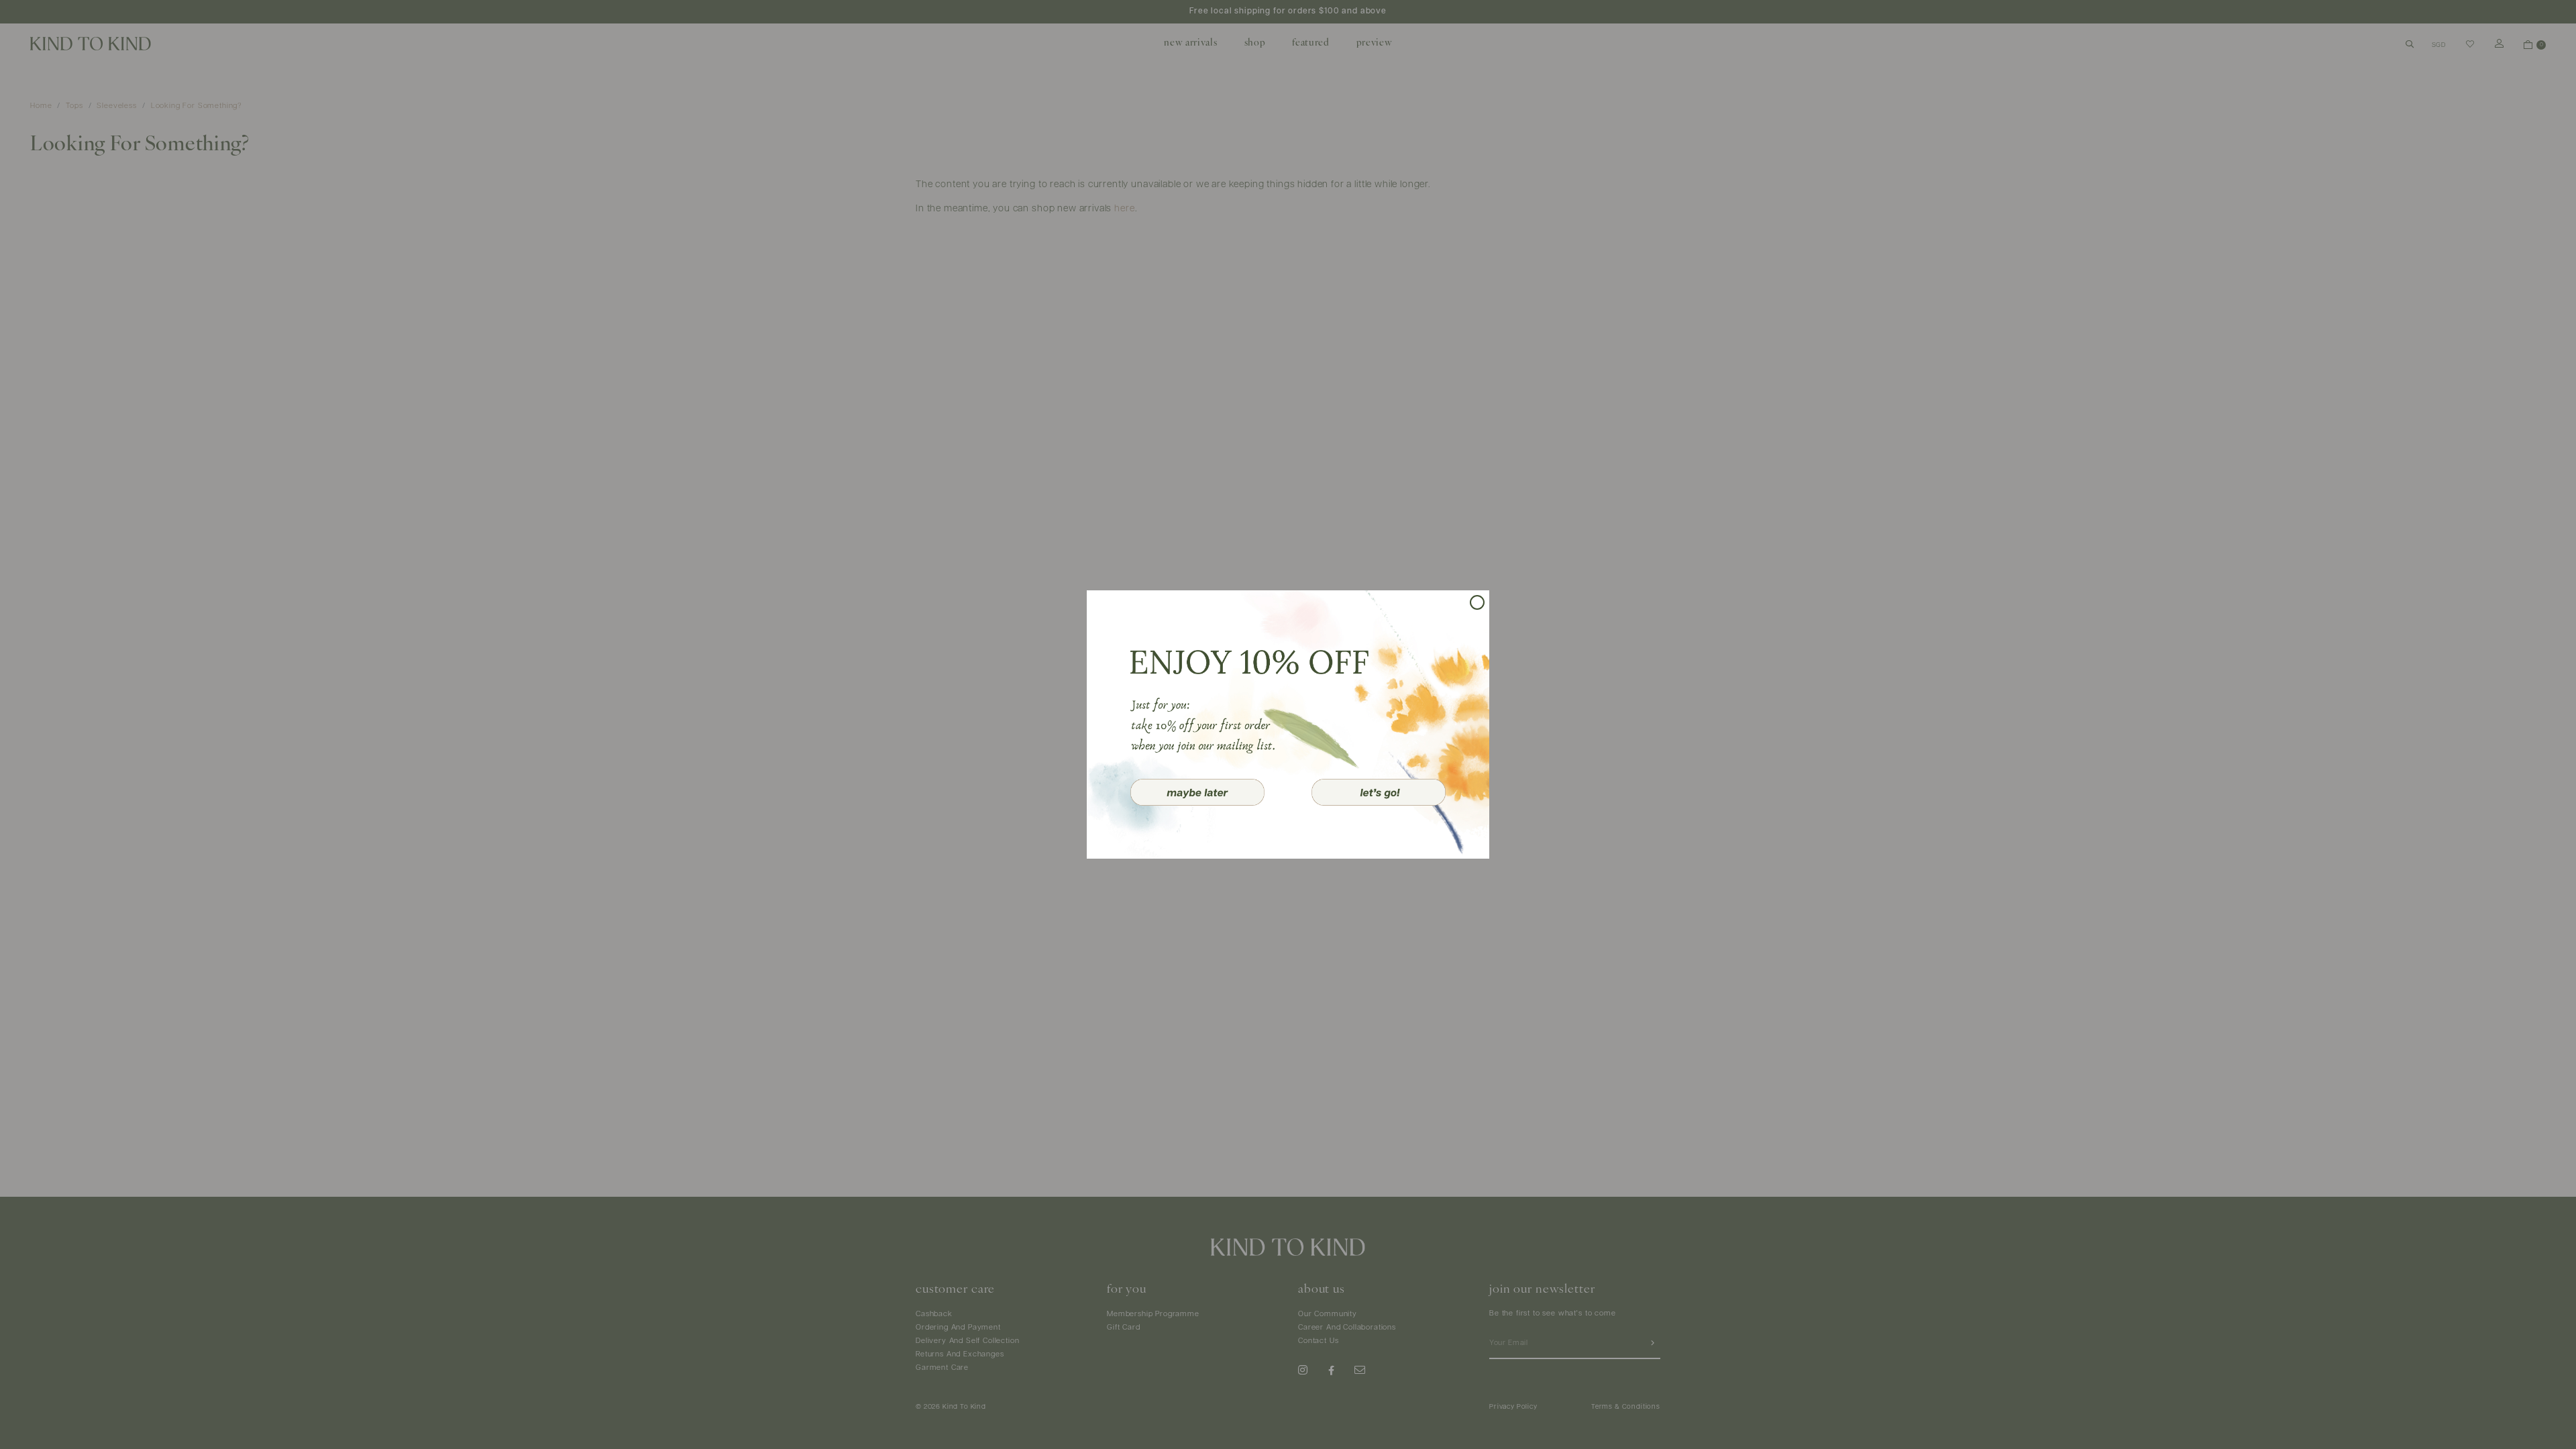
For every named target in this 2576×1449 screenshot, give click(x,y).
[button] (1197, 792)
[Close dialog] (1477, 602)
